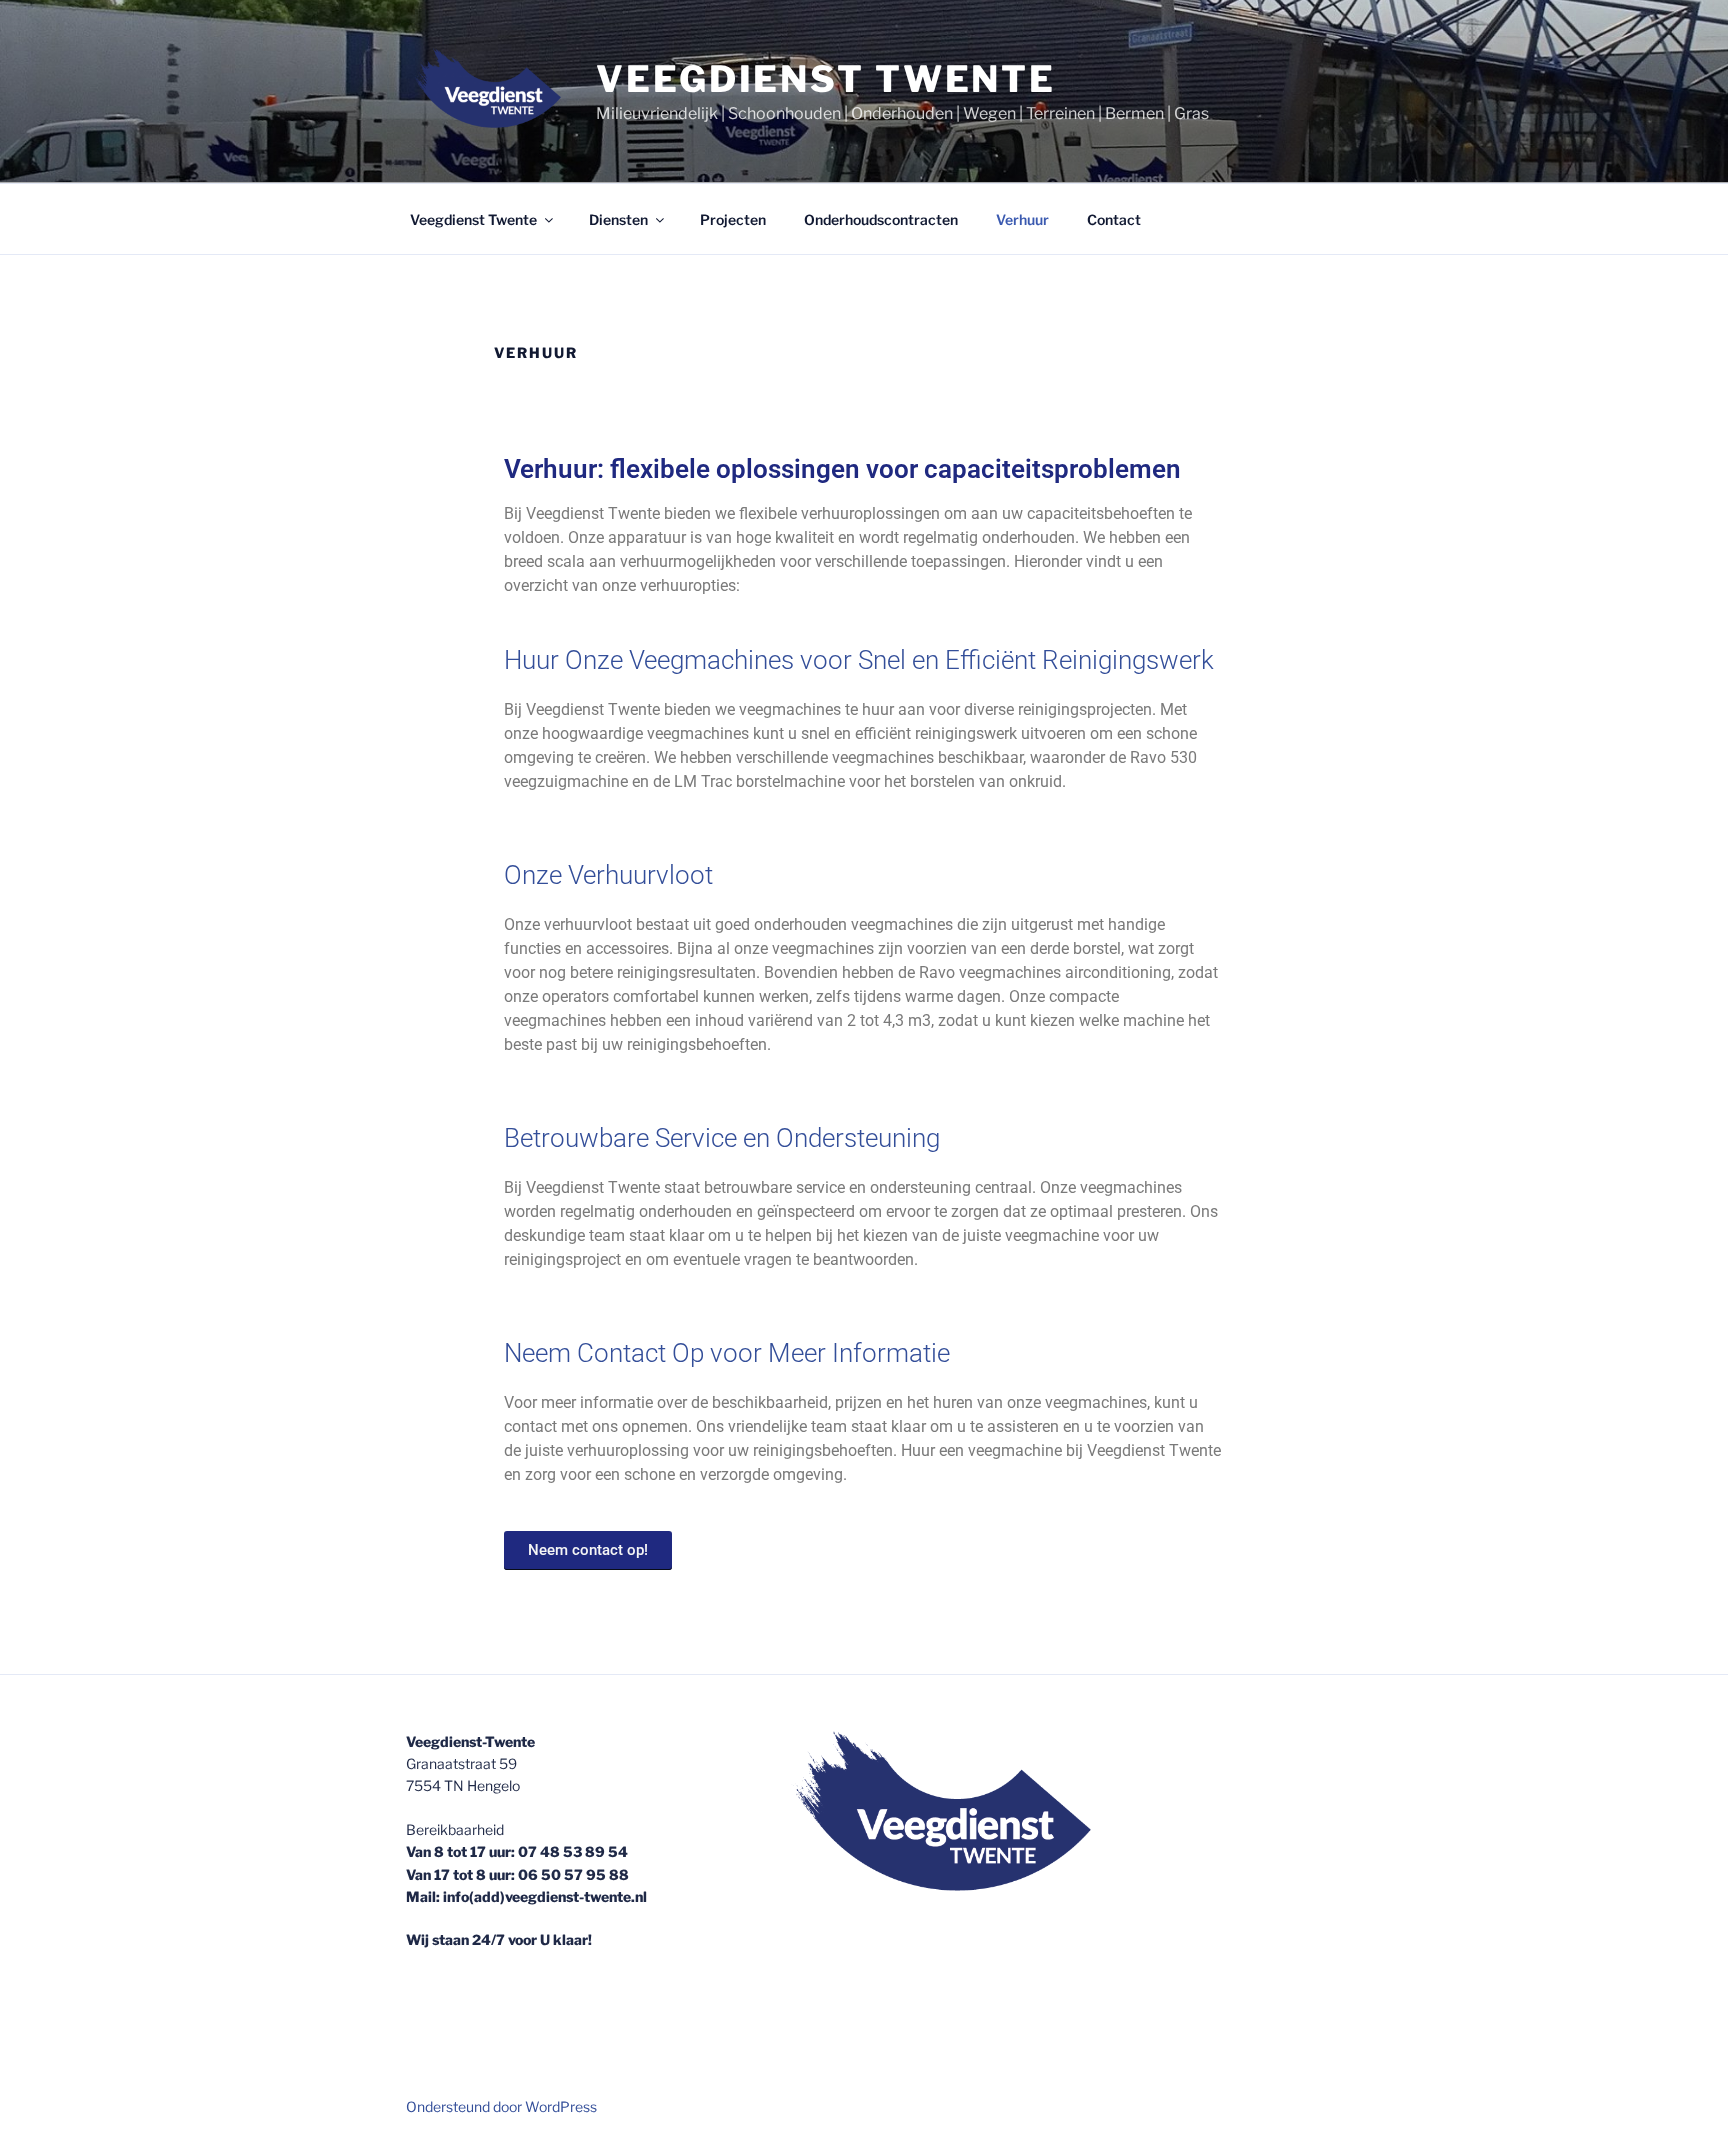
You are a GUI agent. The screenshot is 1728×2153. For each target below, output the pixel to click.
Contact (1114, 219)
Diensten (618, 219)
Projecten (733, 219)
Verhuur (1022, 219)
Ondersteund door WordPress (501, 2106)
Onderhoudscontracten (881, 219)
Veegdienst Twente (826, 79)
